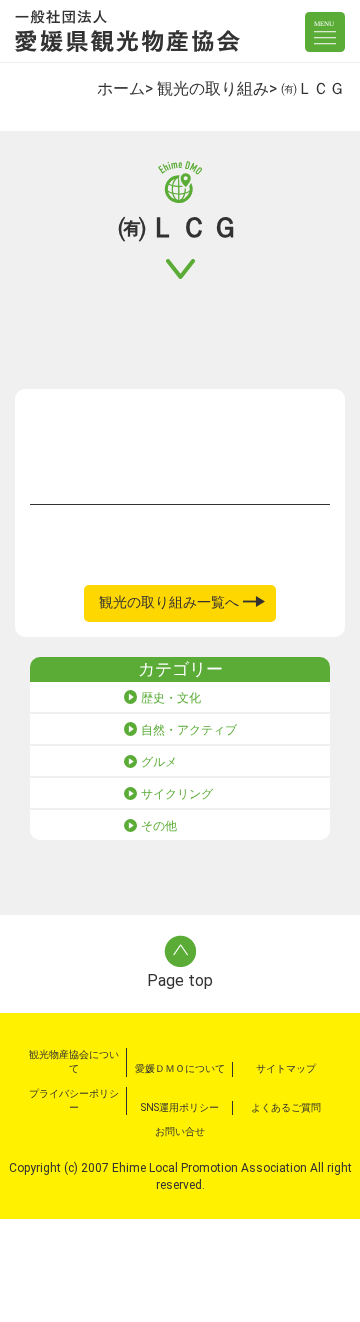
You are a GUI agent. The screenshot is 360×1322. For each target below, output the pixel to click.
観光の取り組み (213, 88)
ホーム (121, 88)
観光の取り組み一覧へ (169, 602)
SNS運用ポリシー (180, 1107)
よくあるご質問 (286, 1107)
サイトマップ (286, 1068)
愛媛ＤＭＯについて (180, 1068)
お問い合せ (180, 1131)
